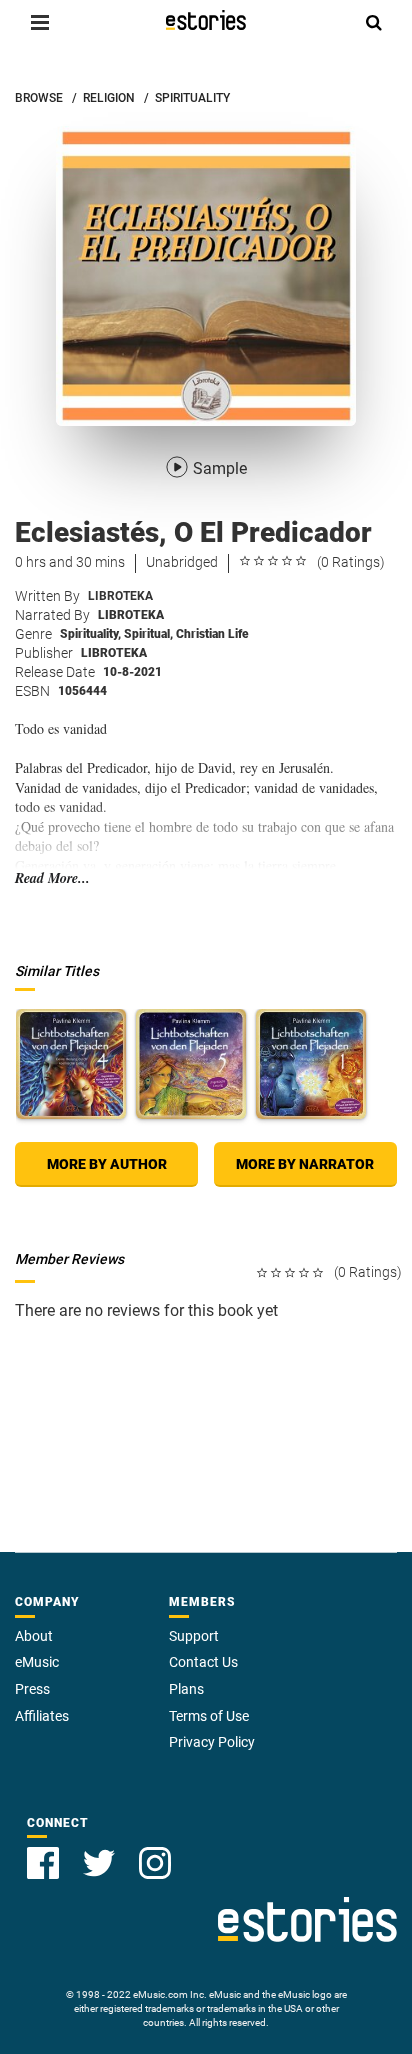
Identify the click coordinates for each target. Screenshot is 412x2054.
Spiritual (148, 634)
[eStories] (206, 20)
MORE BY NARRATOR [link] (305, 1164)
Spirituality (90, 634)
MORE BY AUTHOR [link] (107, 1164)
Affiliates (42, 1716)
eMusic (37, 1662)
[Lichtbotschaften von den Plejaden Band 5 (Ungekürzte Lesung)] (191, 1064)
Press (32, 1689)
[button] (40, 22)
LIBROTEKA (120, 596)
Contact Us (203, 1662)
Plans (186, 1689)
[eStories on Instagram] (155, 1863)
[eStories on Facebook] (43, 1863)
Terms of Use (209, 1716)
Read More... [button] (52, 878)
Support (194, 1636)
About (34, 1636)
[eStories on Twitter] (99, 1863)
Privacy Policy (212, 1742)
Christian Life (212, 634)
